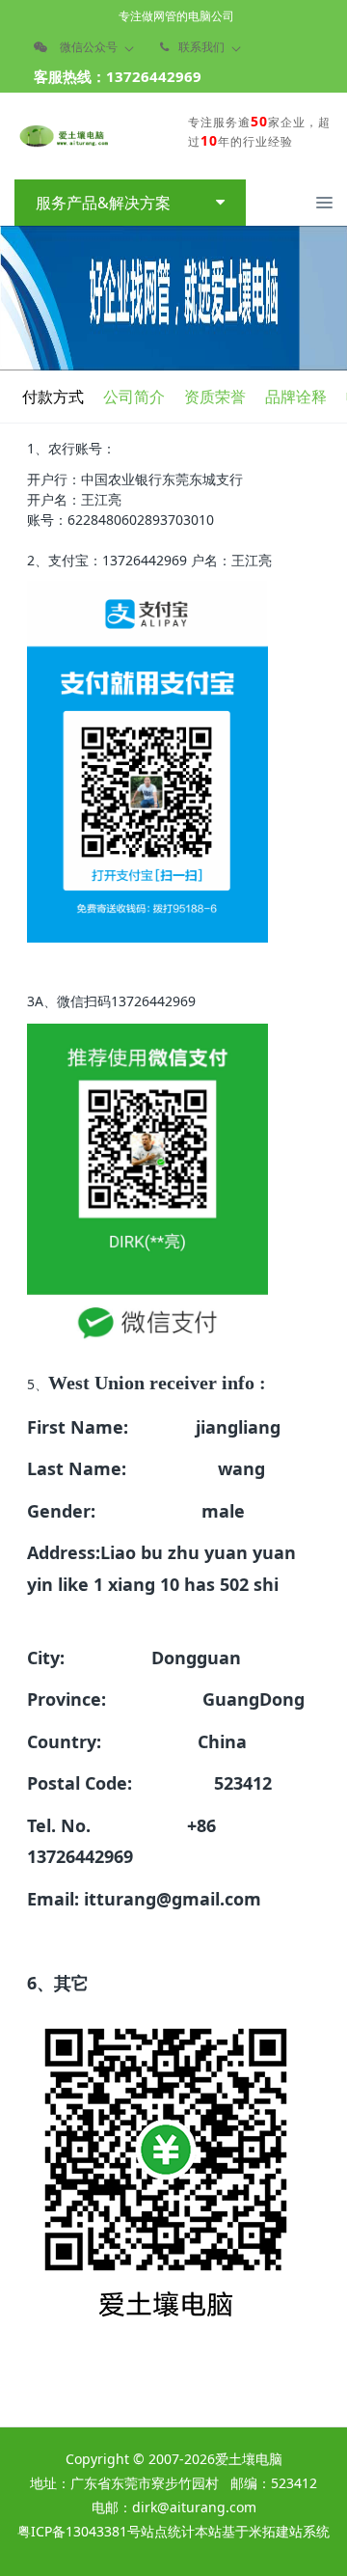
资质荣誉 (215, 397)
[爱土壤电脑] (63, 136)
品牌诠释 (296, 397)
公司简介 (134, 397)
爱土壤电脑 (249, 2459)
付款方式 (53, 397)
